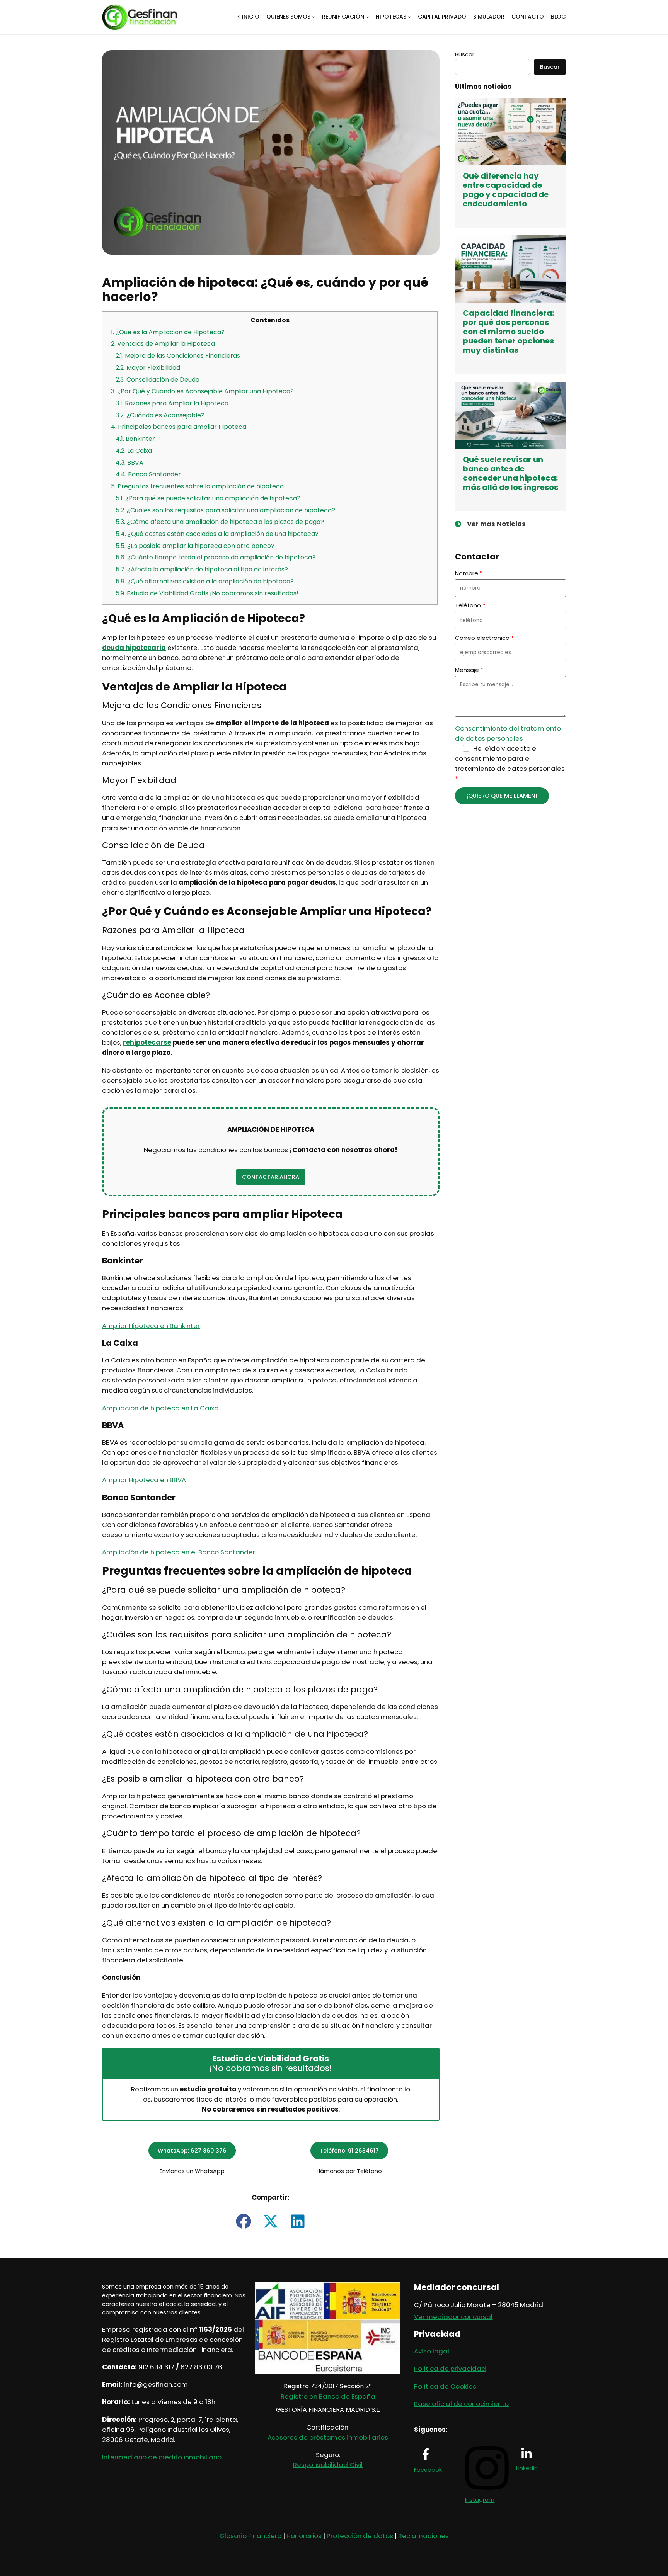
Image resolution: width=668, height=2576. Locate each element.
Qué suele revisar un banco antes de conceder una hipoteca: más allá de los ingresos (510, 473)
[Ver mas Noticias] (490, 524)
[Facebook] (425, 2454)
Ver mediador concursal (453, 2317)
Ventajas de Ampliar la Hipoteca (163, 344)
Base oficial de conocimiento (461, 2404)
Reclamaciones (423, 2536)
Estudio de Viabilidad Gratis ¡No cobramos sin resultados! (207, 593)
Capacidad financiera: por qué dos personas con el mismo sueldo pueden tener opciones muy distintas (508, 332)
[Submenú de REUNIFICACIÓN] (367, 17)
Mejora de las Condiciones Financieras (178, 356)
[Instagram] (487, 2491)
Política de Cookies (445, 2386)
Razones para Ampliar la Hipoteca (172, 403)
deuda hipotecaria (134, 648)
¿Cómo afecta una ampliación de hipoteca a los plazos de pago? (220, 522)
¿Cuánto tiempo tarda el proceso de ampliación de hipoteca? (216, 557)
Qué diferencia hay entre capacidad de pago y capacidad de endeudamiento (506, 190)
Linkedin (527, 2468)
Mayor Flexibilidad (148, 368)
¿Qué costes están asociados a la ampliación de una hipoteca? (217, 534)
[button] (271, 1177)
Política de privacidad (450, 2369)
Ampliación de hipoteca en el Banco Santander (179, 1552)
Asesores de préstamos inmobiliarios (328, 2437)
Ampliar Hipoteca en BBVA (144, 1480)
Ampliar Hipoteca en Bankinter (151, 1326)
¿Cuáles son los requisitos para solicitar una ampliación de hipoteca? (225, 510)
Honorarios (304, 2536)
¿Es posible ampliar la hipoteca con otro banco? (195, 546)
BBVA (130, 463)
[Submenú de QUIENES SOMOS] (314, 17)
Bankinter (135, 439)
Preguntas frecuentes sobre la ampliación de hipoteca (197, 486)
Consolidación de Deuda (158, 380)
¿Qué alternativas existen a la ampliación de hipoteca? (205, 581)
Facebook (428, 2470)
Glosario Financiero (250, 2536)
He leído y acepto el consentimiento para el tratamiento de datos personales (510, 758)
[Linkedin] (527, 2454)
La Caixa (134, 451)
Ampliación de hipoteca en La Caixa (160, 1408)
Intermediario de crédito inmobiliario (162, 2457)
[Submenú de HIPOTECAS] (409, 17)
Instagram (480, 2500)
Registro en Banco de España (328, 2396)
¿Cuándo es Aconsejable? (160, 415)
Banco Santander (148, 474)
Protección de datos (360, 2536)
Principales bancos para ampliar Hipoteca (179, 427)
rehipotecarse (147, 1042)
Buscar (465, 54)
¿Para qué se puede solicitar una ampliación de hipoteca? (208, 498)
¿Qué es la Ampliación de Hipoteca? (168, 332)
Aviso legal (432, 2351)
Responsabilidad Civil (328, 2465)
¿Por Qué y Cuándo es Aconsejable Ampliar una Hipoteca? (202, 391)
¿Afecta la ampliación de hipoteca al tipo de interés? (202, 569)
